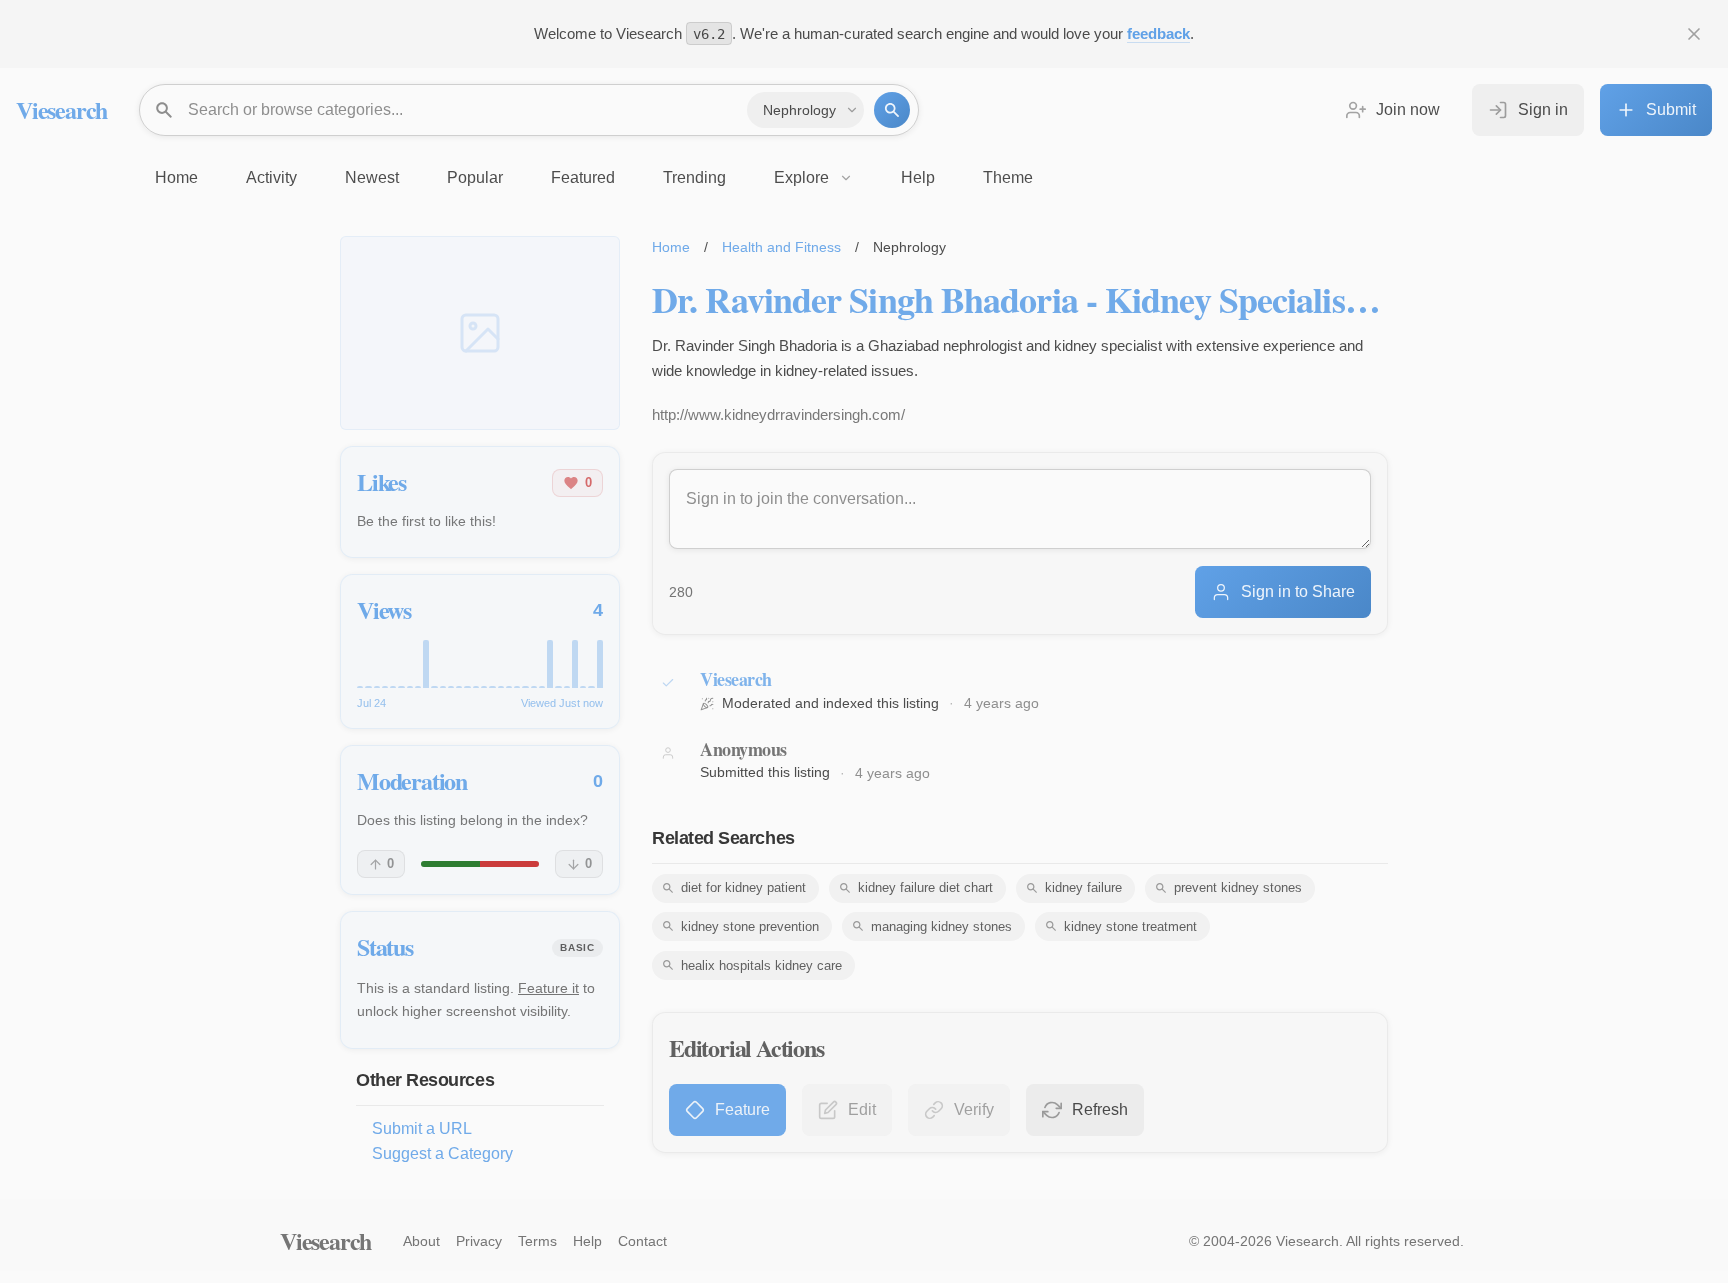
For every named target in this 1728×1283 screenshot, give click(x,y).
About (421, 1241)
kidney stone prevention (750, 926)
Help (587, 1241)
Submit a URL (422, 1128)
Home (671, 247)
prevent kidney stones (1238, 887)
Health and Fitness (781, 247)
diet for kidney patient (743, 887)
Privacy (479, 1241)
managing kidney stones (941, 926)
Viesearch (61, 109)
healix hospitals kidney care (761, 965)
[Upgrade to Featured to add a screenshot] (480, 333)
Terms (537, 1241)
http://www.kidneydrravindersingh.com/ (778, 414)
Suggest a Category (442, 1153)
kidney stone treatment (1130, 926)
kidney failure (1083, 887)
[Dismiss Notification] (1694, 34)
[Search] (892, 110)
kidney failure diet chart (925, 887)
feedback (1158, 33)
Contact (642, 1241)
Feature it (548, 988)
